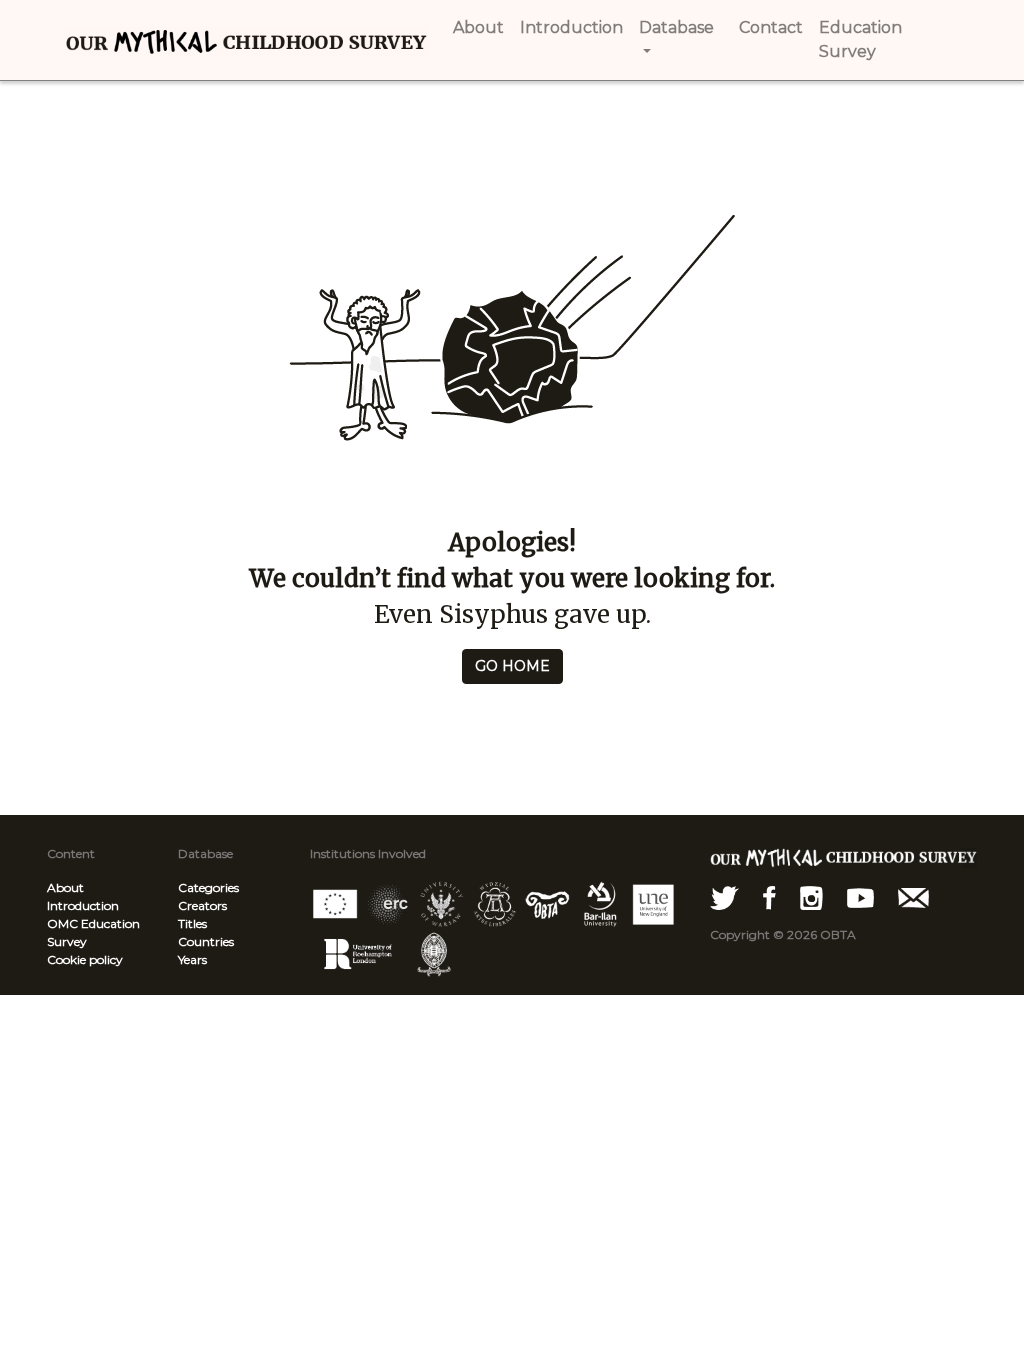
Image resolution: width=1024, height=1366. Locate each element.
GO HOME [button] (512, 666)
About (65, 887)
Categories (208, 887)
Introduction (83, 905)
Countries (206, 941)
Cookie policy (85, 959)
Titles (192, 923)
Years (192, 959)
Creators (202, 905)
